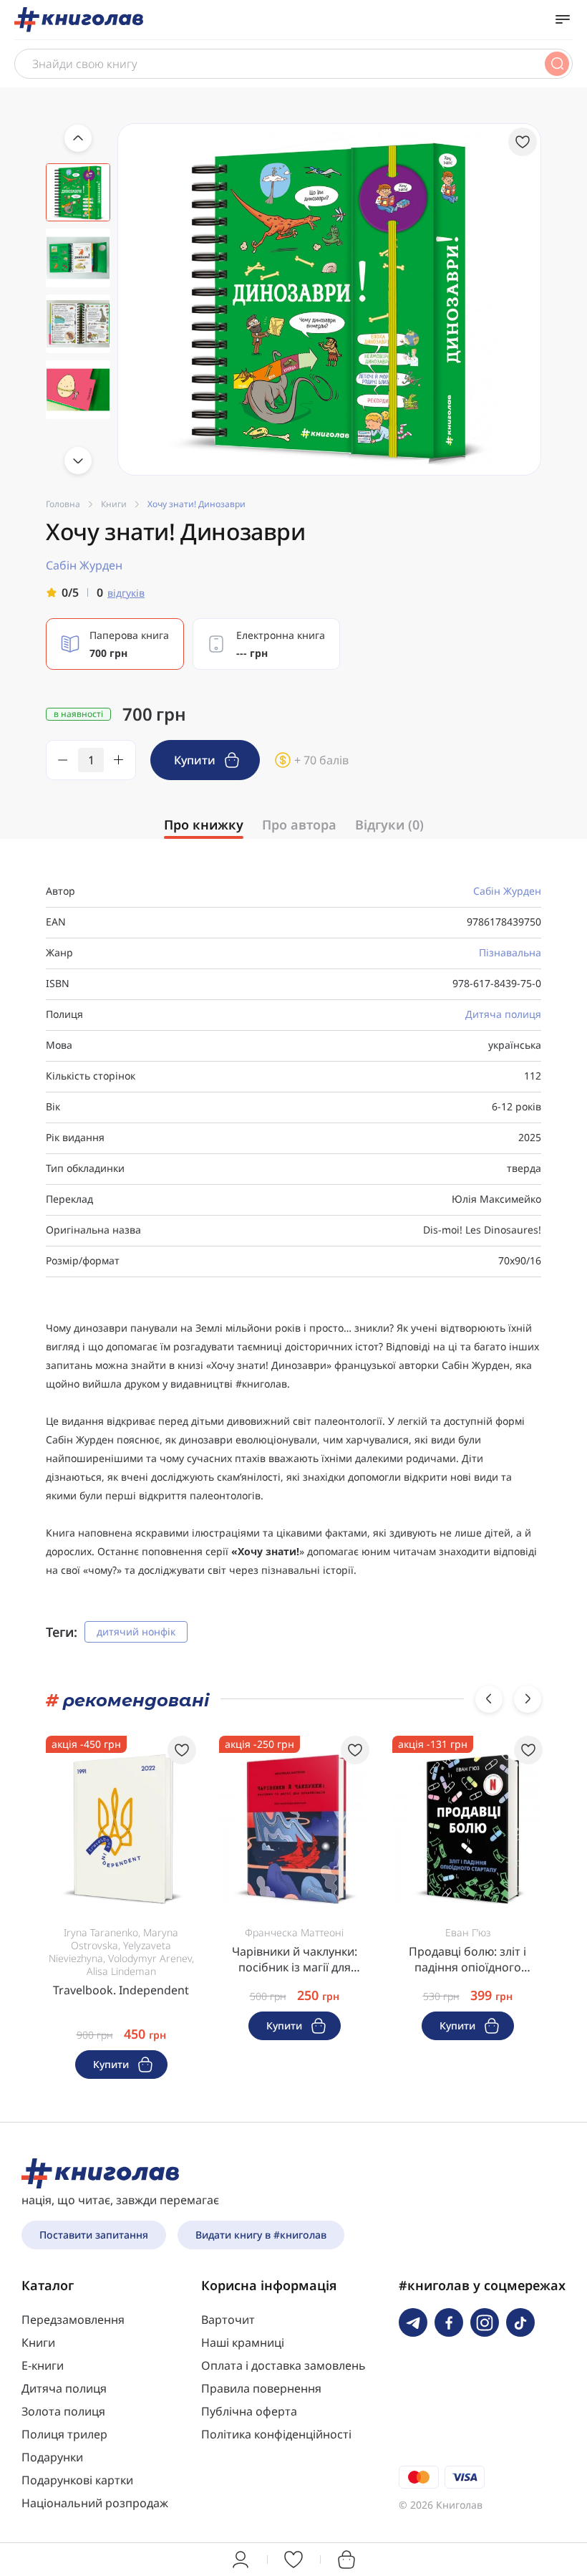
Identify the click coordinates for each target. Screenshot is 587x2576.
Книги (114, 504)
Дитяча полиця (503, 1014)
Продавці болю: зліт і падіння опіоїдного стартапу (467, 1959)
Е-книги (43, 2365)
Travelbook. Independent (121, 1990)
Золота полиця (63, 2411)
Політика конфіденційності (276, 2434)
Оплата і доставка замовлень (283, 2365)
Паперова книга (129, 644)
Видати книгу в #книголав (261, 2235)
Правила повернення (261, 2388)
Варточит (228, 2320)
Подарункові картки (77, 2480)
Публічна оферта (249, 2411)
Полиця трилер (64, 2434)
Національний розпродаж (95, 2503)
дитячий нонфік (136, 1631)
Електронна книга (281, 644)
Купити (196, 760)
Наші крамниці (243, 2342)
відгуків (126, 593)
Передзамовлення (73, 2320)
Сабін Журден (507, 891)
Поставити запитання (94, 2235)
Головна (63, 504)
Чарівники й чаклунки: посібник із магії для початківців (295, 1959)
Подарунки (52, 2457)
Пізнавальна (510, 952)
